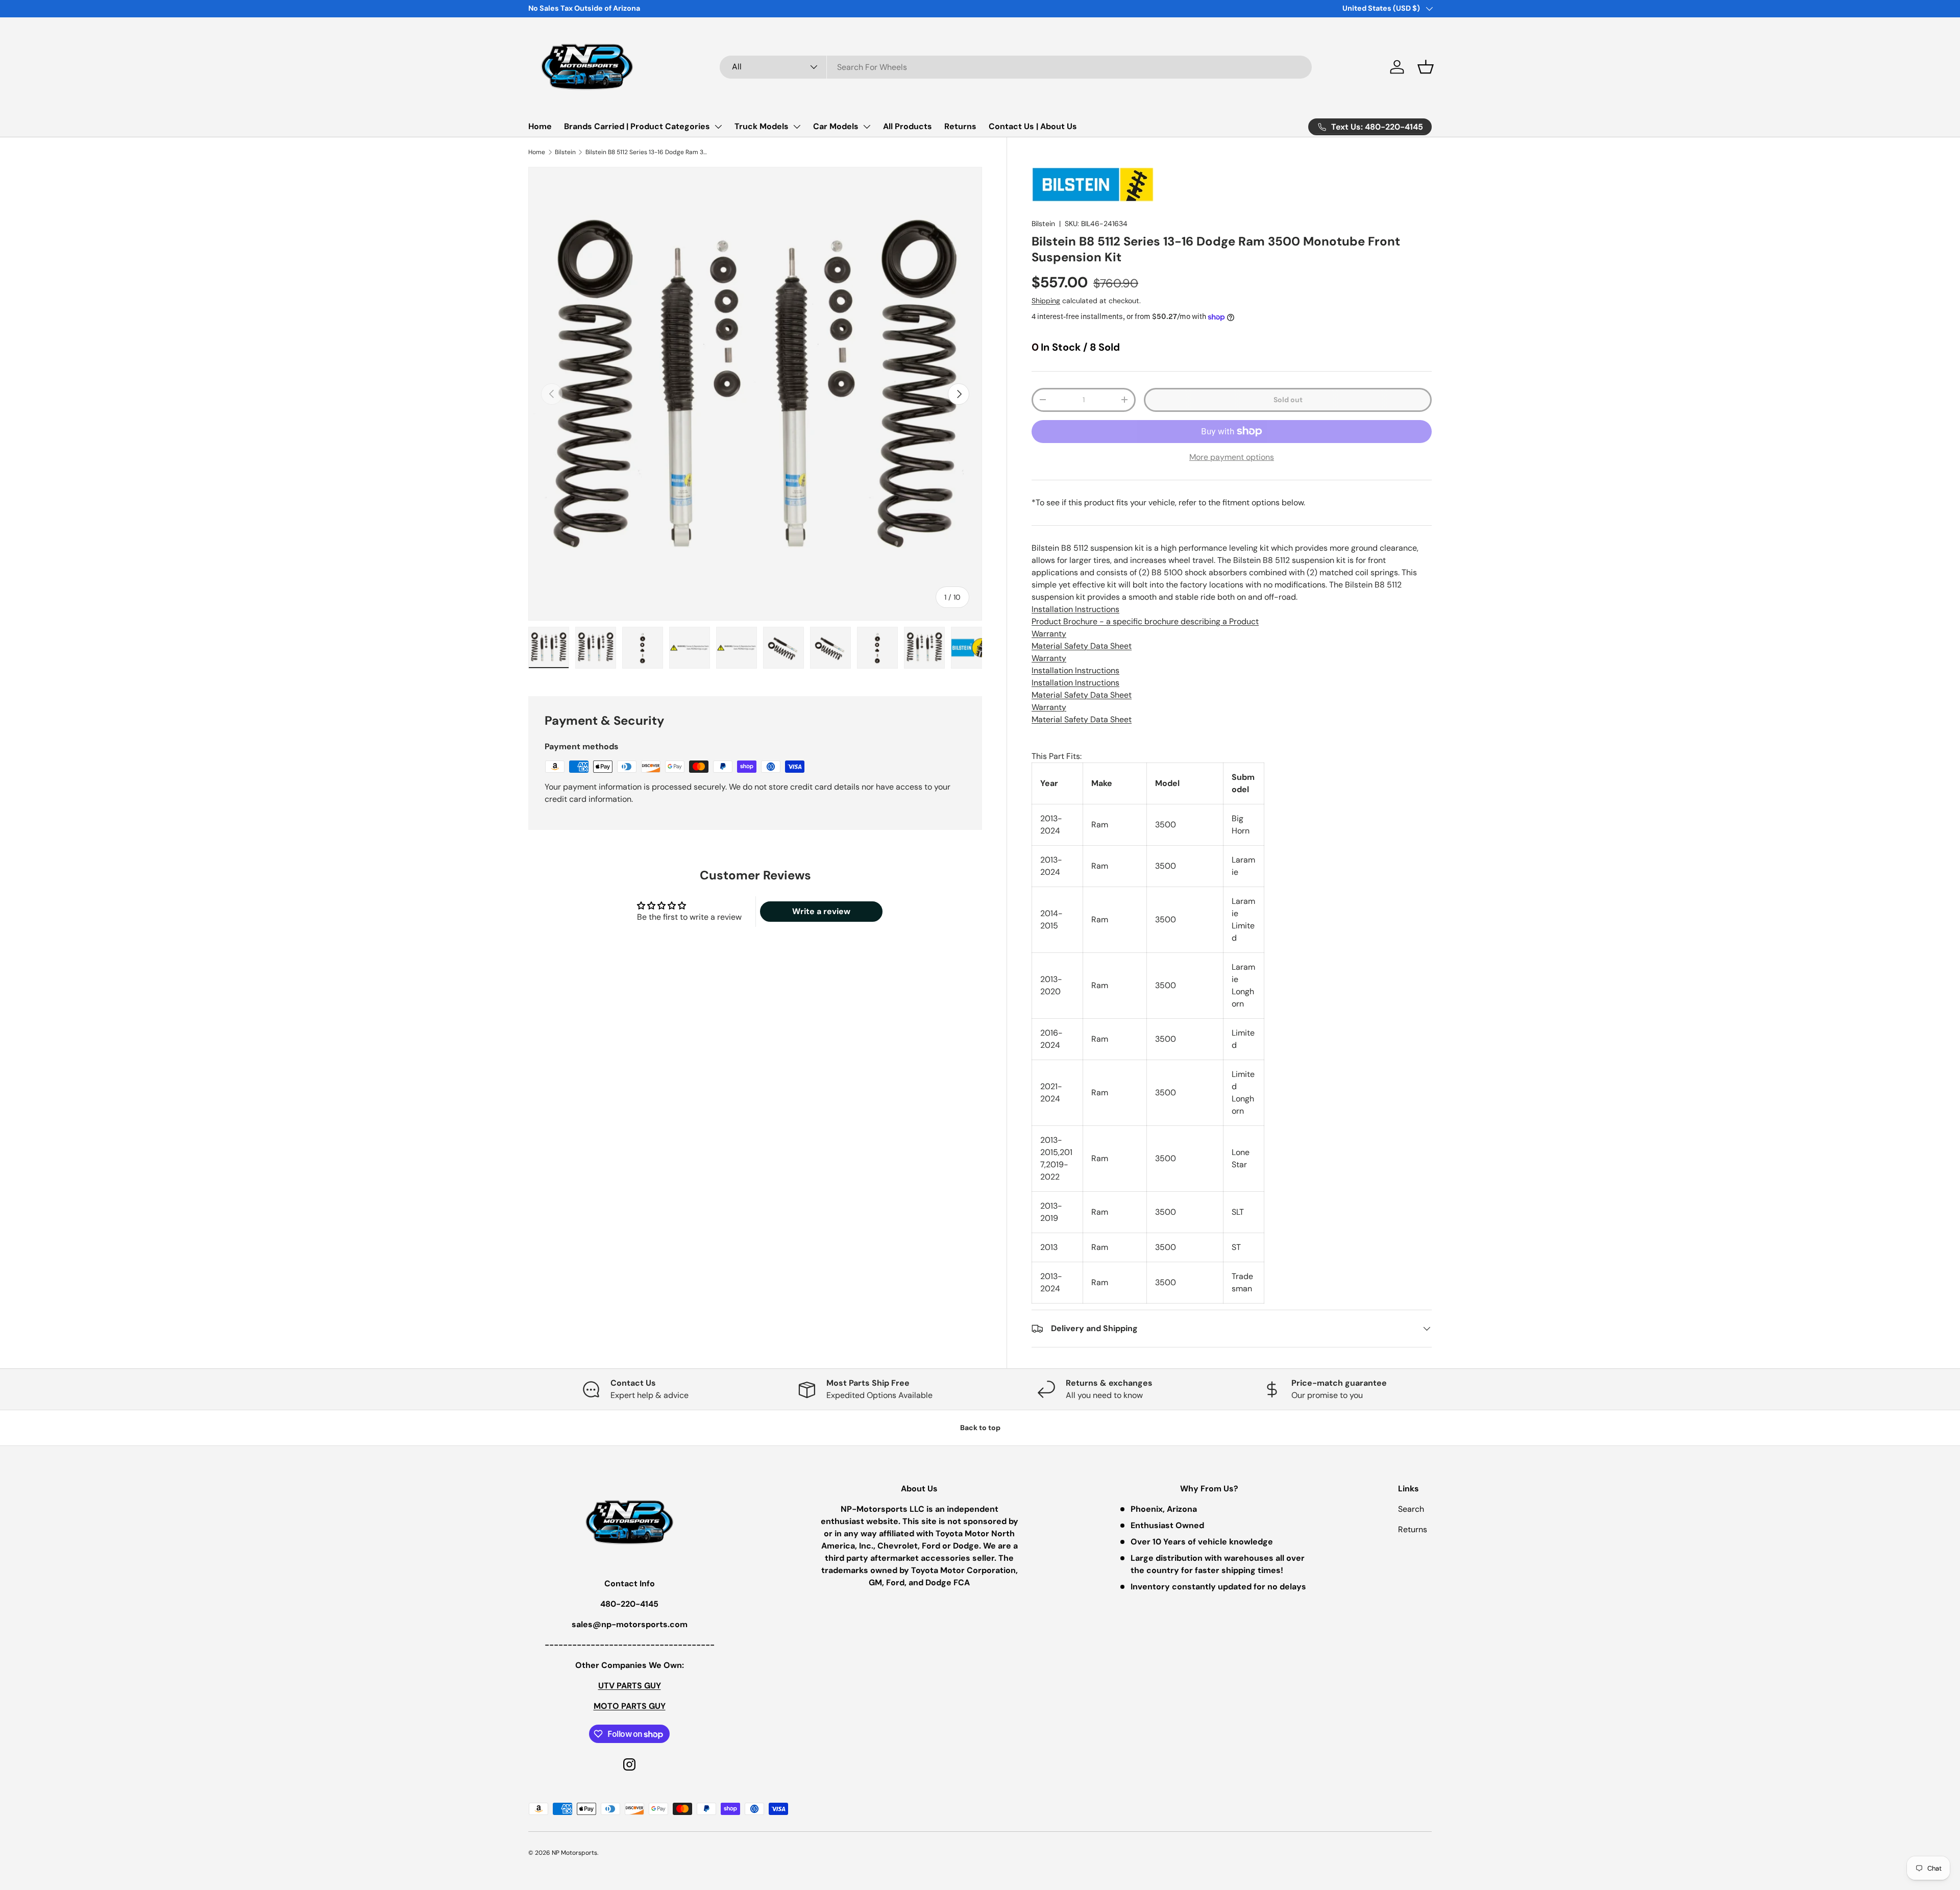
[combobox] (1016, 67)
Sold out (1288, 400)
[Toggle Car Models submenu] (867, 127)
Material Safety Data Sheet (1082, 646)
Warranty (1049, 634)
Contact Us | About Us (1033, 126)
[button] (1426, 67)
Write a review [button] (821, 911)
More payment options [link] (1232, 457)
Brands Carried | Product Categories (637, 126)
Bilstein (565, 152)
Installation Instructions (1075, 609)
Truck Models (762, 126)
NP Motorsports (574, 1853)
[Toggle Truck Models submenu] (797, 127)
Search (1411, 1509)
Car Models (836, 126)
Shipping (1046, 301)
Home (540, 126)
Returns (960, 126)
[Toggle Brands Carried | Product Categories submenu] (718, 127)
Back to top (980, 1428)
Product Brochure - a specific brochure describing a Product (1145, 621)
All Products (908, 126)
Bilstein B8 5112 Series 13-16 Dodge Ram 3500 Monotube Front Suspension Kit (647, 152)
